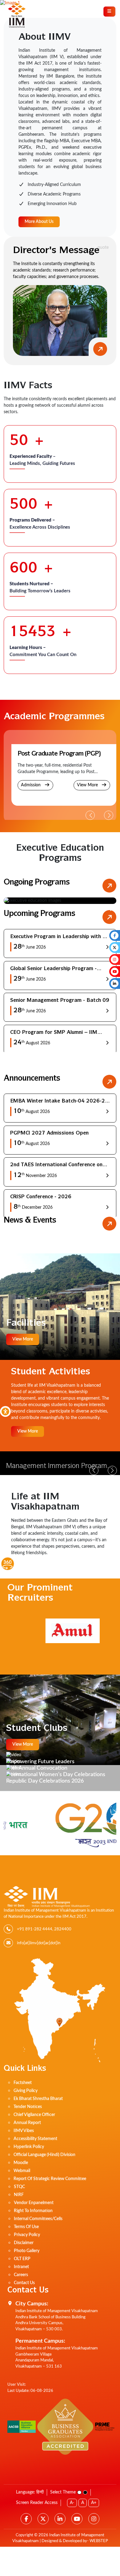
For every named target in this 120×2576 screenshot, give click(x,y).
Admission (31, 785)
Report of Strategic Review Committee (50, 2179)
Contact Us (24, 2283)
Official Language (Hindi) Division (44, 2155)
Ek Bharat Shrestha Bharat (38, 2099)
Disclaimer (24, 2243)
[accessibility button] (5, 1411)
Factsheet (23, 2083)
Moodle (21, 2163)
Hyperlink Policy (29, 2147)
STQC (19, 2187)
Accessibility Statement (35, 2139)
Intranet (21, 2267)
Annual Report (27, 2123)
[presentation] (9, 910)
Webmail (22, 2171)
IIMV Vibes (24, 2131)
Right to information (33, 2211)
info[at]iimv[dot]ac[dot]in (39, 1943)
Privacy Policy (27, 2235)
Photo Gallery (27, 2251)
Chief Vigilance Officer (34, 2115)
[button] (109, 815)
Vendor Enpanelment (34, 2203)
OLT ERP (22, 2259)
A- (72, 2503)
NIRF (19, 2195)
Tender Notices (28, 2107)
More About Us (39, 222)
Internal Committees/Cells (38, 2219)
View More (88, 785)
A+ (94, 2503)
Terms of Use (26, 2227)
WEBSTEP (99, 2541)
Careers (21, 2275)
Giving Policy (26, 2091)
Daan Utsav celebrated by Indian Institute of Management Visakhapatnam (55, 1467)
